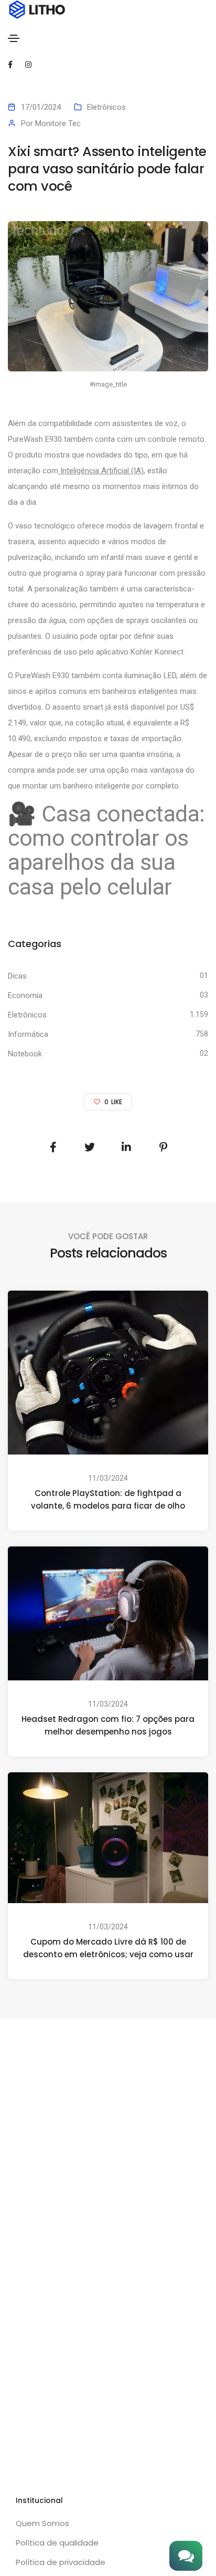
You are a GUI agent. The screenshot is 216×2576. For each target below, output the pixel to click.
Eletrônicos (106, 107)
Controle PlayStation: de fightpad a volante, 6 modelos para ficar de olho (108, 1499)
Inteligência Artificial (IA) (101, 471)
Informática (28, 1034)
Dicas (17, 976)
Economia (25, 995)
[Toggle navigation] (14, 38)
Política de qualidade (57, 2543)
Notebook (25, 1054)
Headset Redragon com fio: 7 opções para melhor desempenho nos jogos (108, 1725)
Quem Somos (42, 2523)
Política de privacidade (61, 2562)
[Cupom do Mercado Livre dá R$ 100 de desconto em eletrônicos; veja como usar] (108, 1837)
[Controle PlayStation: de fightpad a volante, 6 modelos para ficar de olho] (108, 1372)
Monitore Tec (58, 123)
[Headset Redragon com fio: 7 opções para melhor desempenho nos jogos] (108, 1613)
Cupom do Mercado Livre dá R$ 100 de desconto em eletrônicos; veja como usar (108, 1948)
